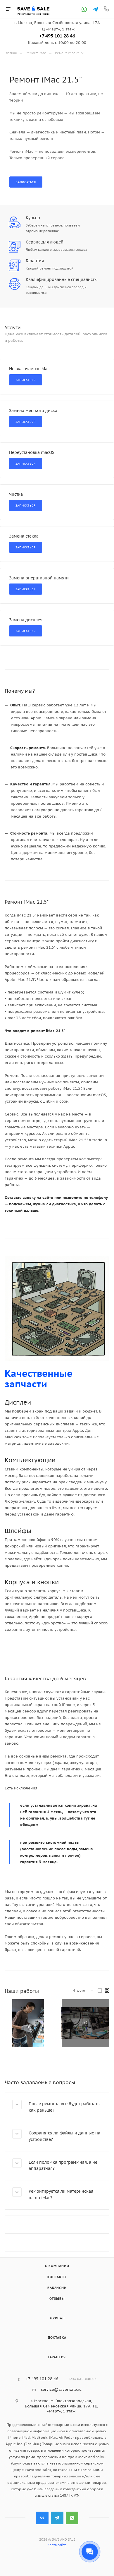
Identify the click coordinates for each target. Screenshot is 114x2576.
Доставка (57, 2338)
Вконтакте (42, 2518)
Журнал (57, 2318)
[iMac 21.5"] (28, 2023)
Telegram (57, 2518)
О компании (57, 2266)
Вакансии (57, 2288)
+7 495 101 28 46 (57, 36)
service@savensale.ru (61, 2389)
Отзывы (57, 2299)
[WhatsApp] (84, 9)
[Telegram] (95, 9)
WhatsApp (72, 2518)
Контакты (57, 2277)
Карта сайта (57, 2545)
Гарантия (57, 2357)
